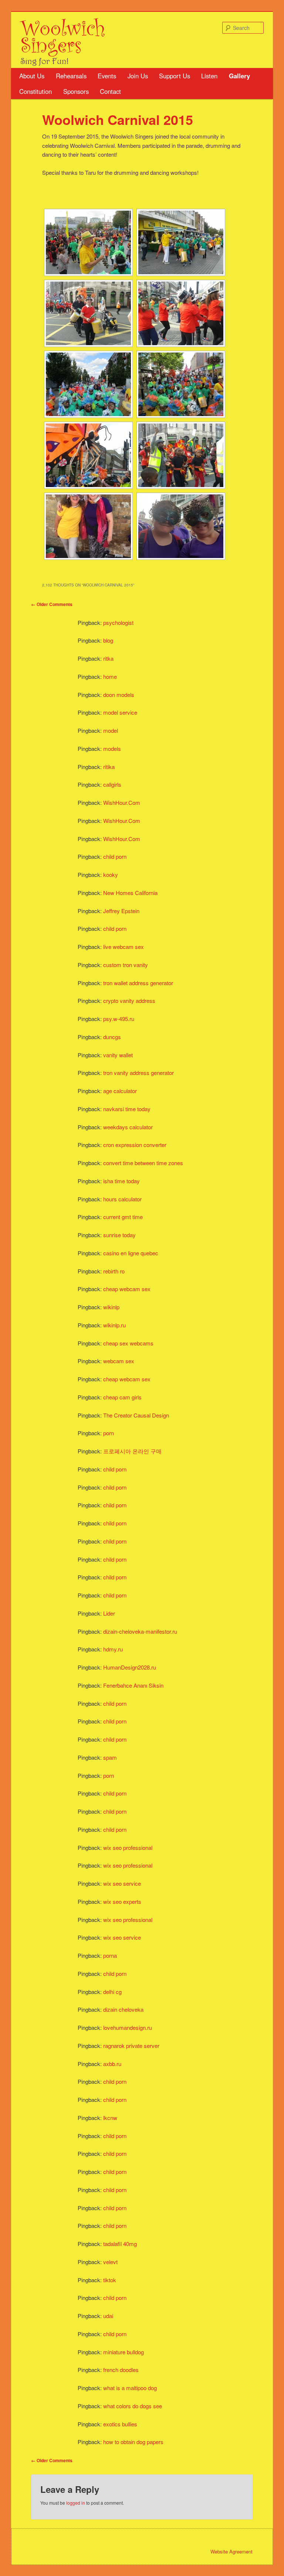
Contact (110, 91)
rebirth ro (114, 1271)
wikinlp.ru (114, 1325)
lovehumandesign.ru (128, 2027)
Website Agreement (231, 2551)
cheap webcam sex (127, 1289)
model (111, 730)
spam (110, 1757)
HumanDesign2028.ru (130, 1667)
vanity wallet (118, 1055)
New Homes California (130, 893)
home (110, 676)
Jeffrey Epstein (121, 911)
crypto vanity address (129, 1001)
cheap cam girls (122, 1397)
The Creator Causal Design (136, 1415)
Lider (109, 1613)
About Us (32, 76)
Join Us (138, 76)
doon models (119, 695)
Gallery (239, 76)
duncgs (112, 1037)
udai (108, 2316)
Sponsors (76, 91)
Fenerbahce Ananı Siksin (133, 1685)
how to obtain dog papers (133, 2442)
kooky (111, 874)
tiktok (110, 2280)
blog (108, 640)
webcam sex (119, 1361)
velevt (110, 2262)
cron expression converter (135, 1145)
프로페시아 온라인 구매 (132, 1451)
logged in (76, 2503)
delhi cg (112, 1992)
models (112, 748)
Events (107, 76)
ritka (108, 658)
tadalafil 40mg (120, 2244)
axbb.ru (112, 2064)
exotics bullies (120, 2424)
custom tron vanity (126, 965)
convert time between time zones (143, 1163)
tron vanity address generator (138, 1073)
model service (120, 712)
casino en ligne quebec (131, 1253)
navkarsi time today (127, 1109)
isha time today (121, 1181)
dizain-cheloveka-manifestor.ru (140, 1631)
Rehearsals (71, 76)
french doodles (121, 2370)
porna (110, 1955)
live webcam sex (124, 947)
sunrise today (119, 1235)
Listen (209, 76)
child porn (115, 856)
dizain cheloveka (123, 2009)
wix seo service (122, 1883)
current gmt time (123, 1217)
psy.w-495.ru (119, 1019)
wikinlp (111, 1307)
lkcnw (110, 2118)
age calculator (120, 1091)
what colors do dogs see (133, 2406)
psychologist (118, 622)
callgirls (112, 784)
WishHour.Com (122, 802)
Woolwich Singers (63, 35)
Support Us (175, 76)
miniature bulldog (124, 2352)
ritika (109, 767)
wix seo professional (128, 1847)
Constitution (35, 91)
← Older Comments (52, 604)
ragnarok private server (131, 2046)
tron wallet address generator (138, 983)
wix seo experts (122, 1901)
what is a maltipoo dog (130, 2388)
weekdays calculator (128, 1127)
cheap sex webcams (128, 1343)
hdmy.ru (113, 1649)
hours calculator (122, 1199)
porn (109, 1433)
